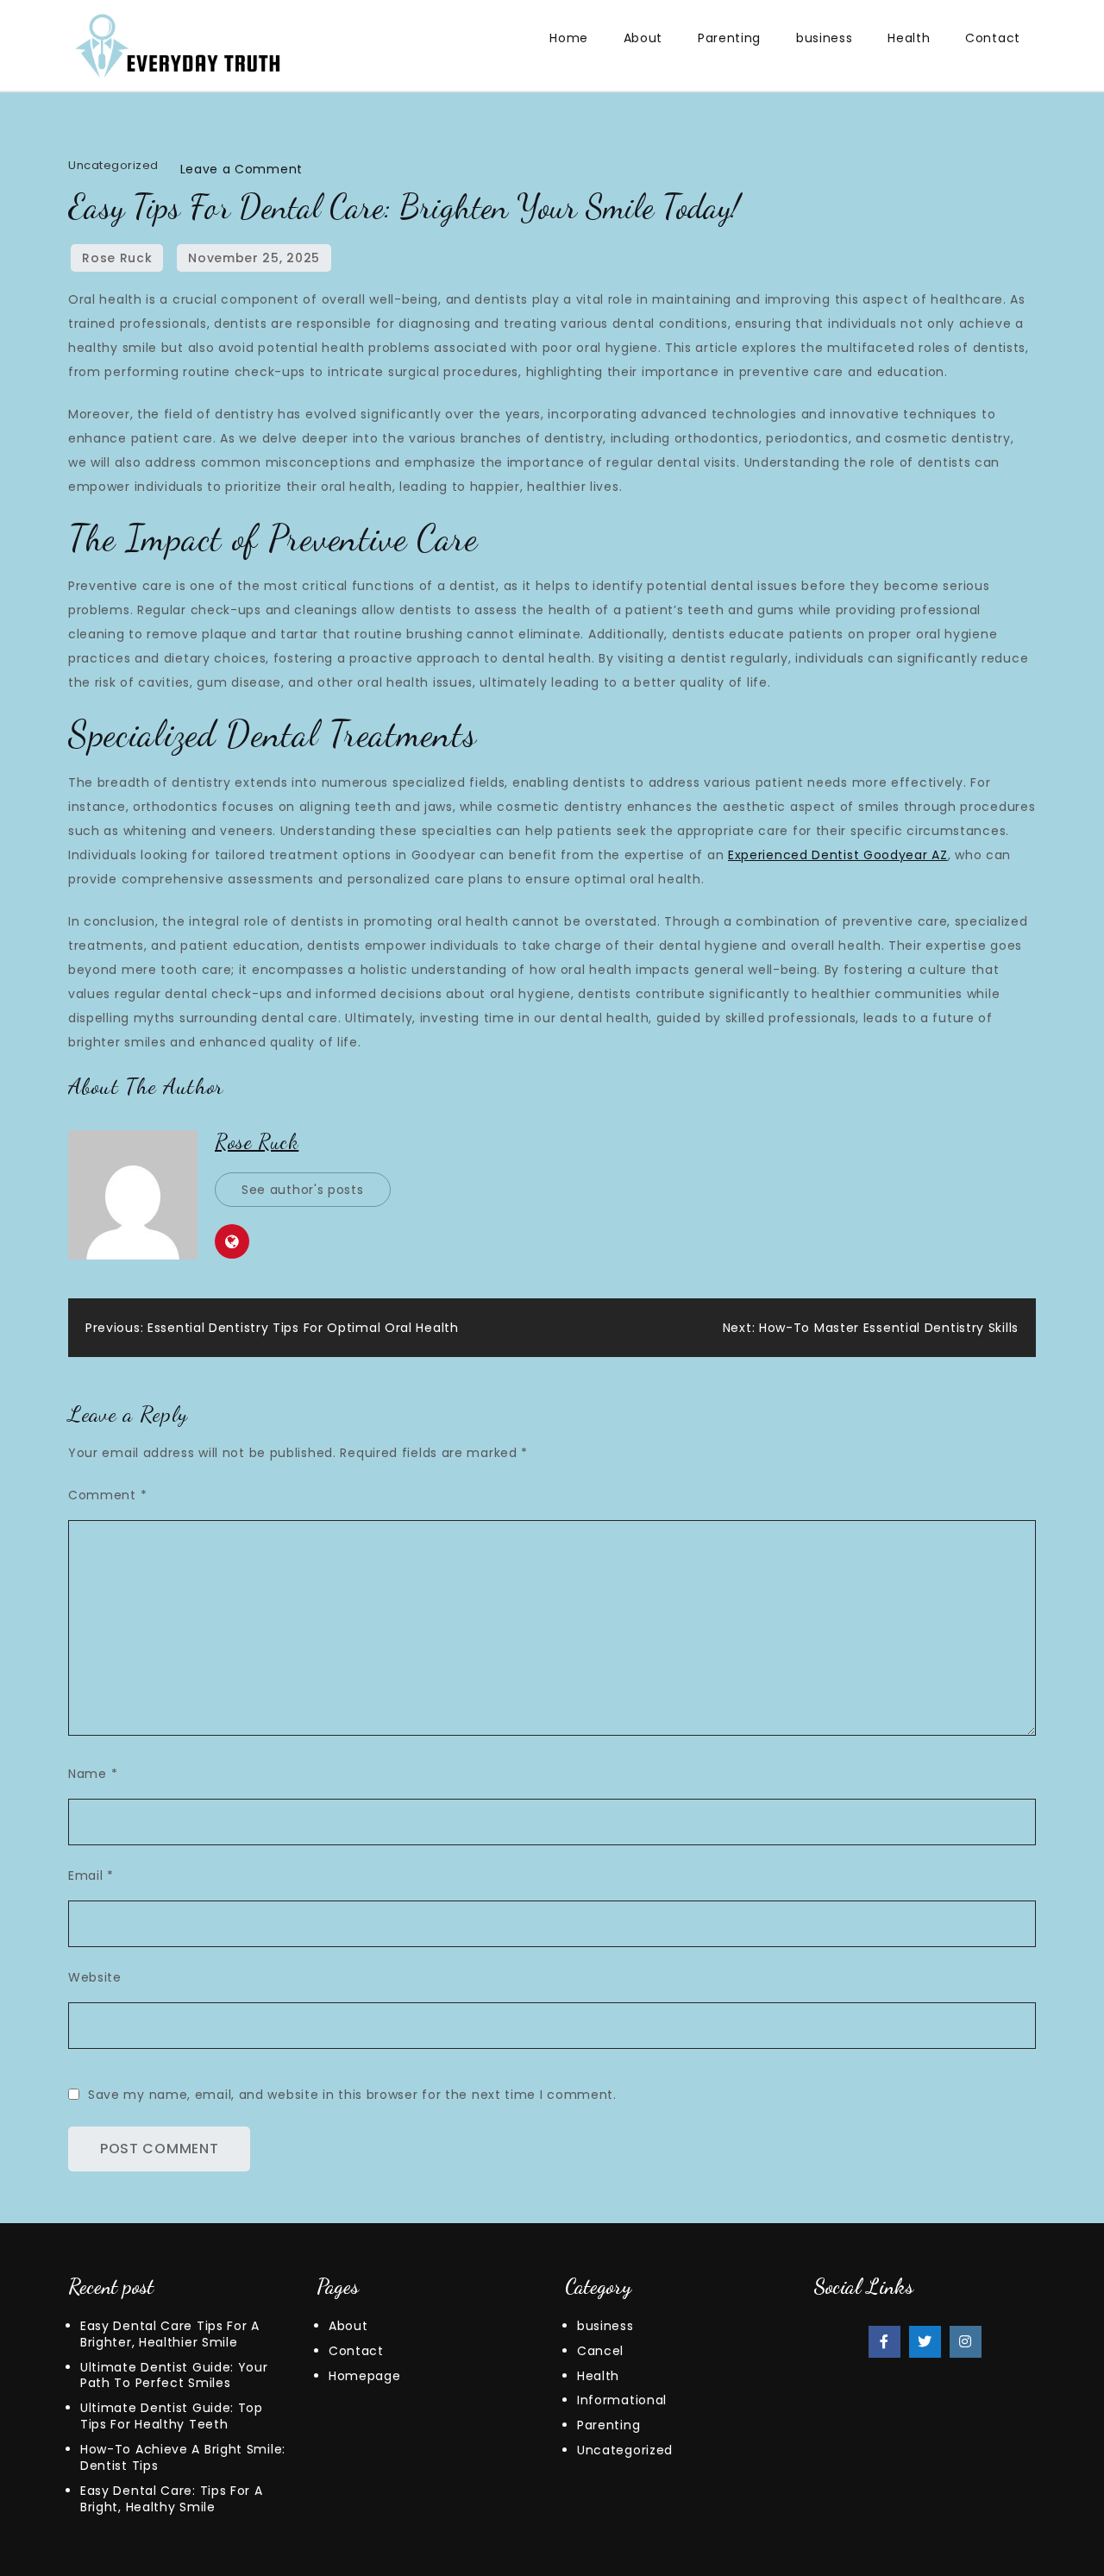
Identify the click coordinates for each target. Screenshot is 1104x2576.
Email (91, 1875)
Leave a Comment (242, 169)
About (643, 38)
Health (909, 38)
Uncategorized (113, 165)
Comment (107, 1495)
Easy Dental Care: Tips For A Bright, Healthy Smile (172, 2499)
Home (569, 38)
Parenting (729, 38)
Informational (622, 2400)
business (825, 38)
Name (93, 1774)
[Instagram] (966, 2342)
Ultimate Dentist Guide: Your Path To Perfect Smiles (174, 2375)
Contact (993, 38)
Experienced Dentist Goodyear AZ (838, 855)
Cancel (600, 2351)
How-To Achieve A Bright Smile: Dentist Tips (183, 2457)
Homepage (365, 2376)
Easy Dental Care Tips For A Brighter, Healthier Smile (170, 2334)
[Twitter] (925, 2342)
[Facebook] (884, 2342)
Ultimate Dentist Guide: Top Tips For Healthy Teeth (172, 2416)
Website (95, 1977)
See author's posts (303, 1190)
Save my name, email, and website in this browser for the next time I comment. (352, 2095)
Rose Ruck (117, 258)
